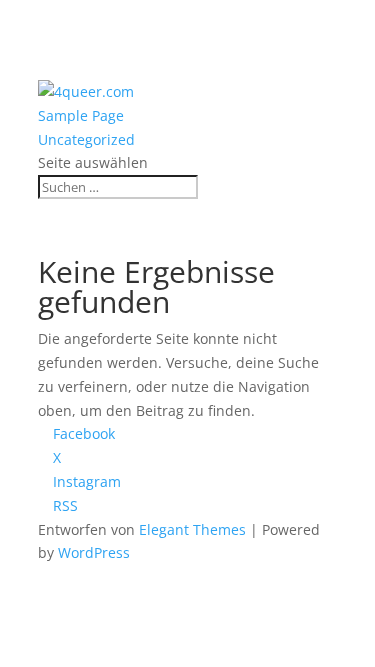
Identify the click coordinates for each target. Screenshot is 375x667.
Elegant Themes (192, 529)
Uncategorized (86, 139)
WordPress (94, 552)
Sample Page (81, 115)
